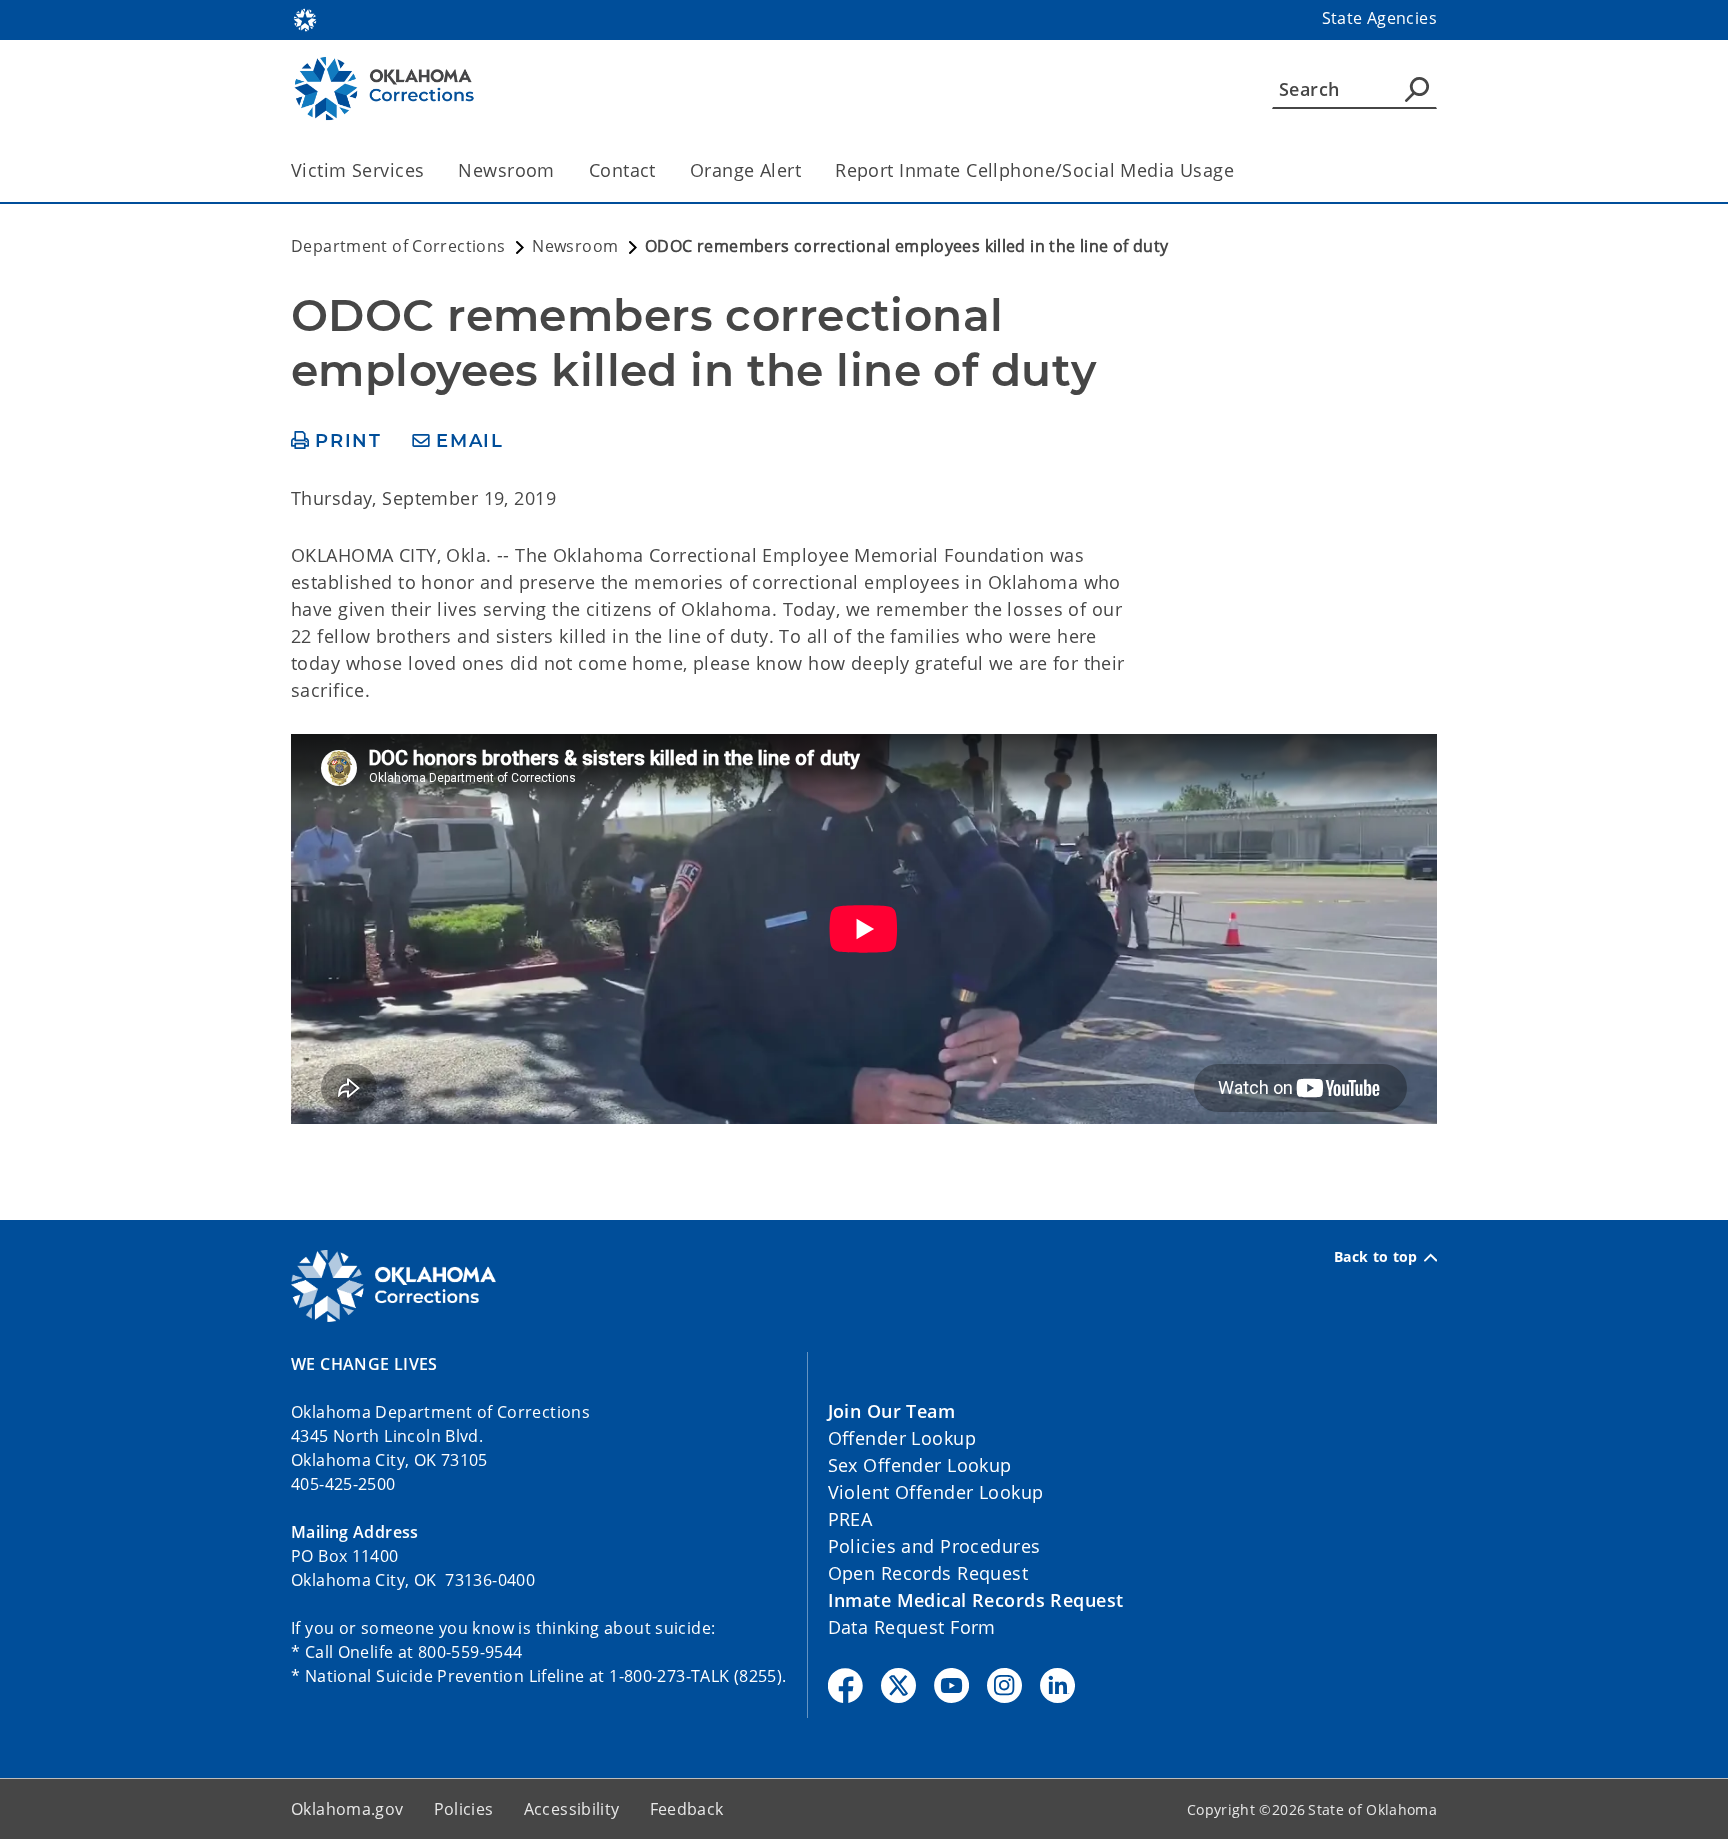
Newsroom (506, 170)
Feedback (687, 1809)
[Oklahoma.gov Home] (305, 18)
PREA (850, 1519)
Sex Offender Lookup (920, 1465)
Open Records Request (928, 1573)
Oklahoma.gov (347, 1809)
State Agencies (1379, 18)
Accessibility (572, 1809)
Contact (622, 170)
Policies (464, 1809)
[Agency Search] (1417, 89)
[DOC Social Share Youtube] (951, 1685)
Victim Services (357, 170)
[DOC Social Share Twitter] (898, 1685)
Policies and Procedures (934, 1546)
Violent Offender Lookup (936, 1492)
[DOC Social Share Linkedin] (1057, 1685)
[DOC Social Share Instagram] (1004, 1685)
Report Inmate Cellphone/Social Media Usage (1034, 170)
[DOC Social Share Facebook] (845, 1685)
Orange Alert (745, 170)
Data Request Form (912, 1627)
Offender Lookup (902, 1438)
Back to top (1376, 1257)
